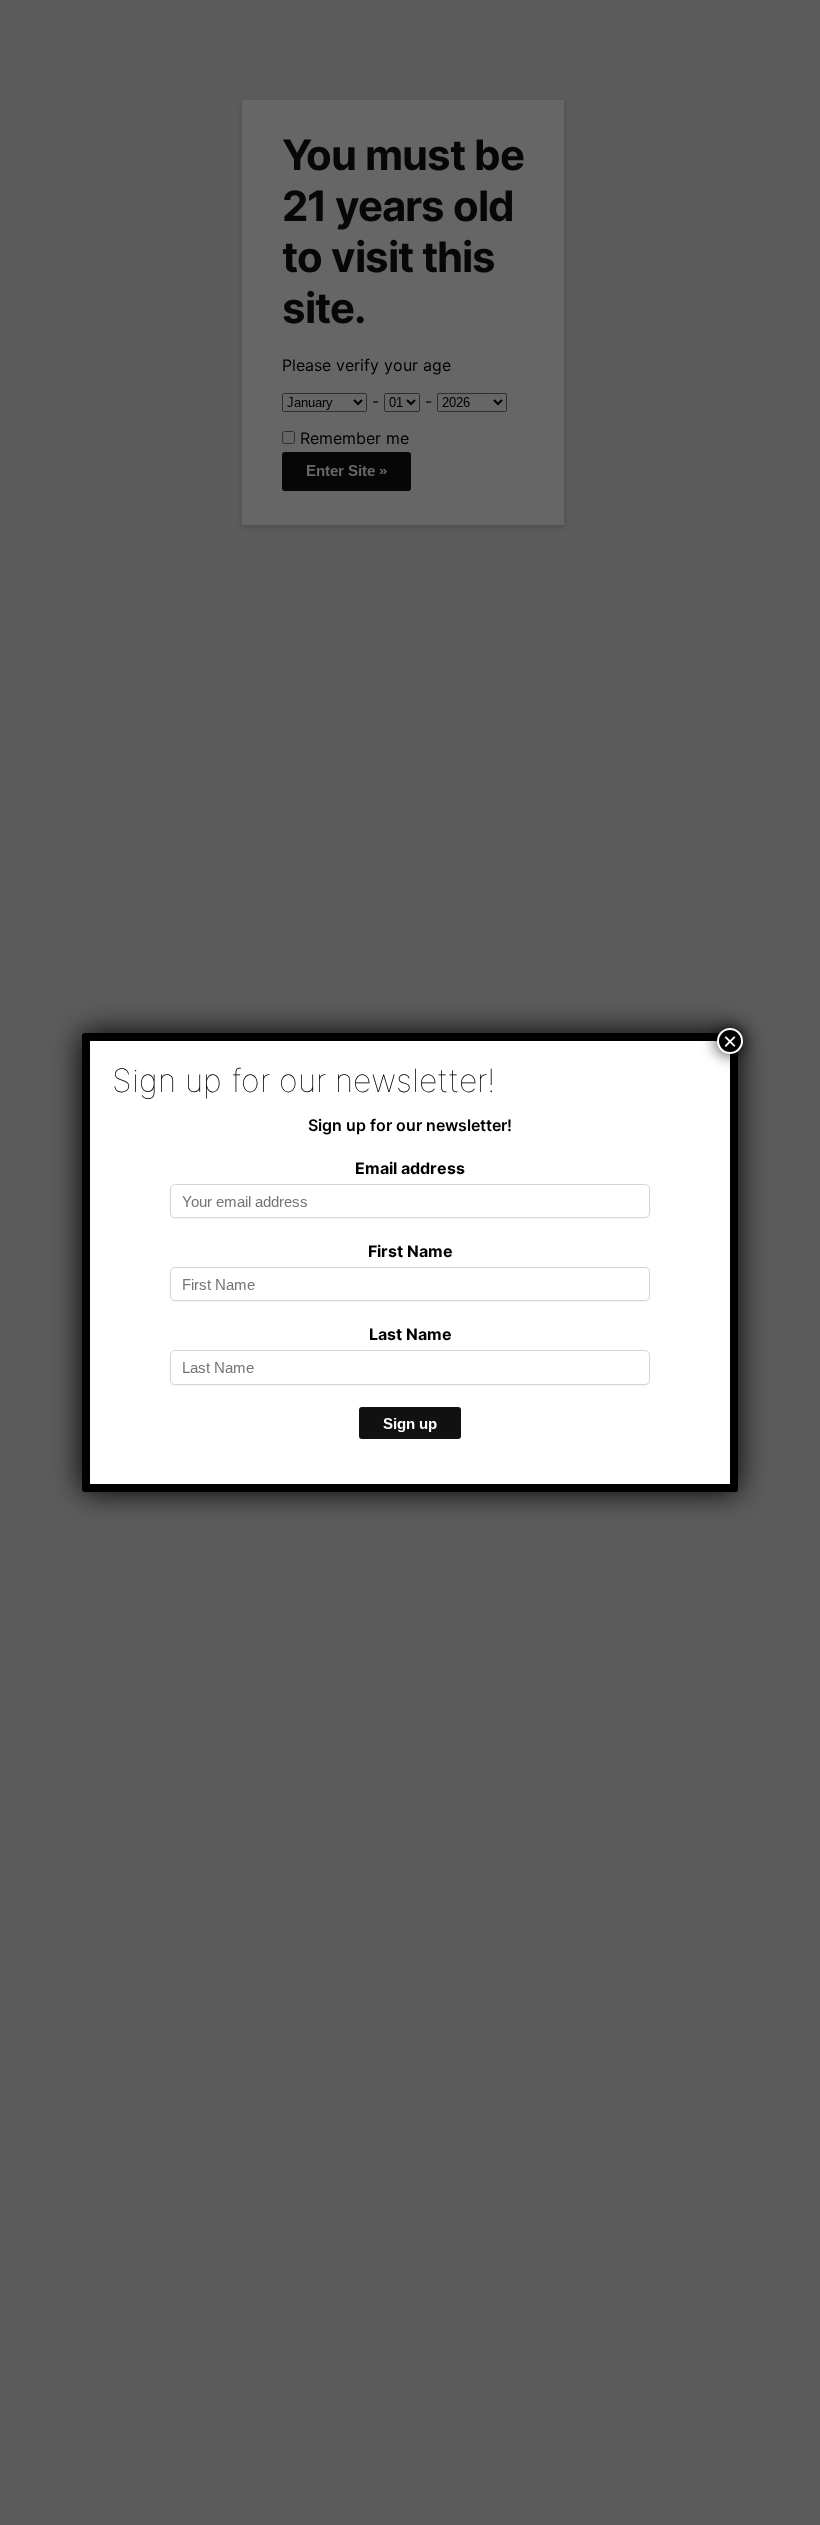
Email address (410, 1168)
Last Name (410, 1334)
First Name (410, 1251)
